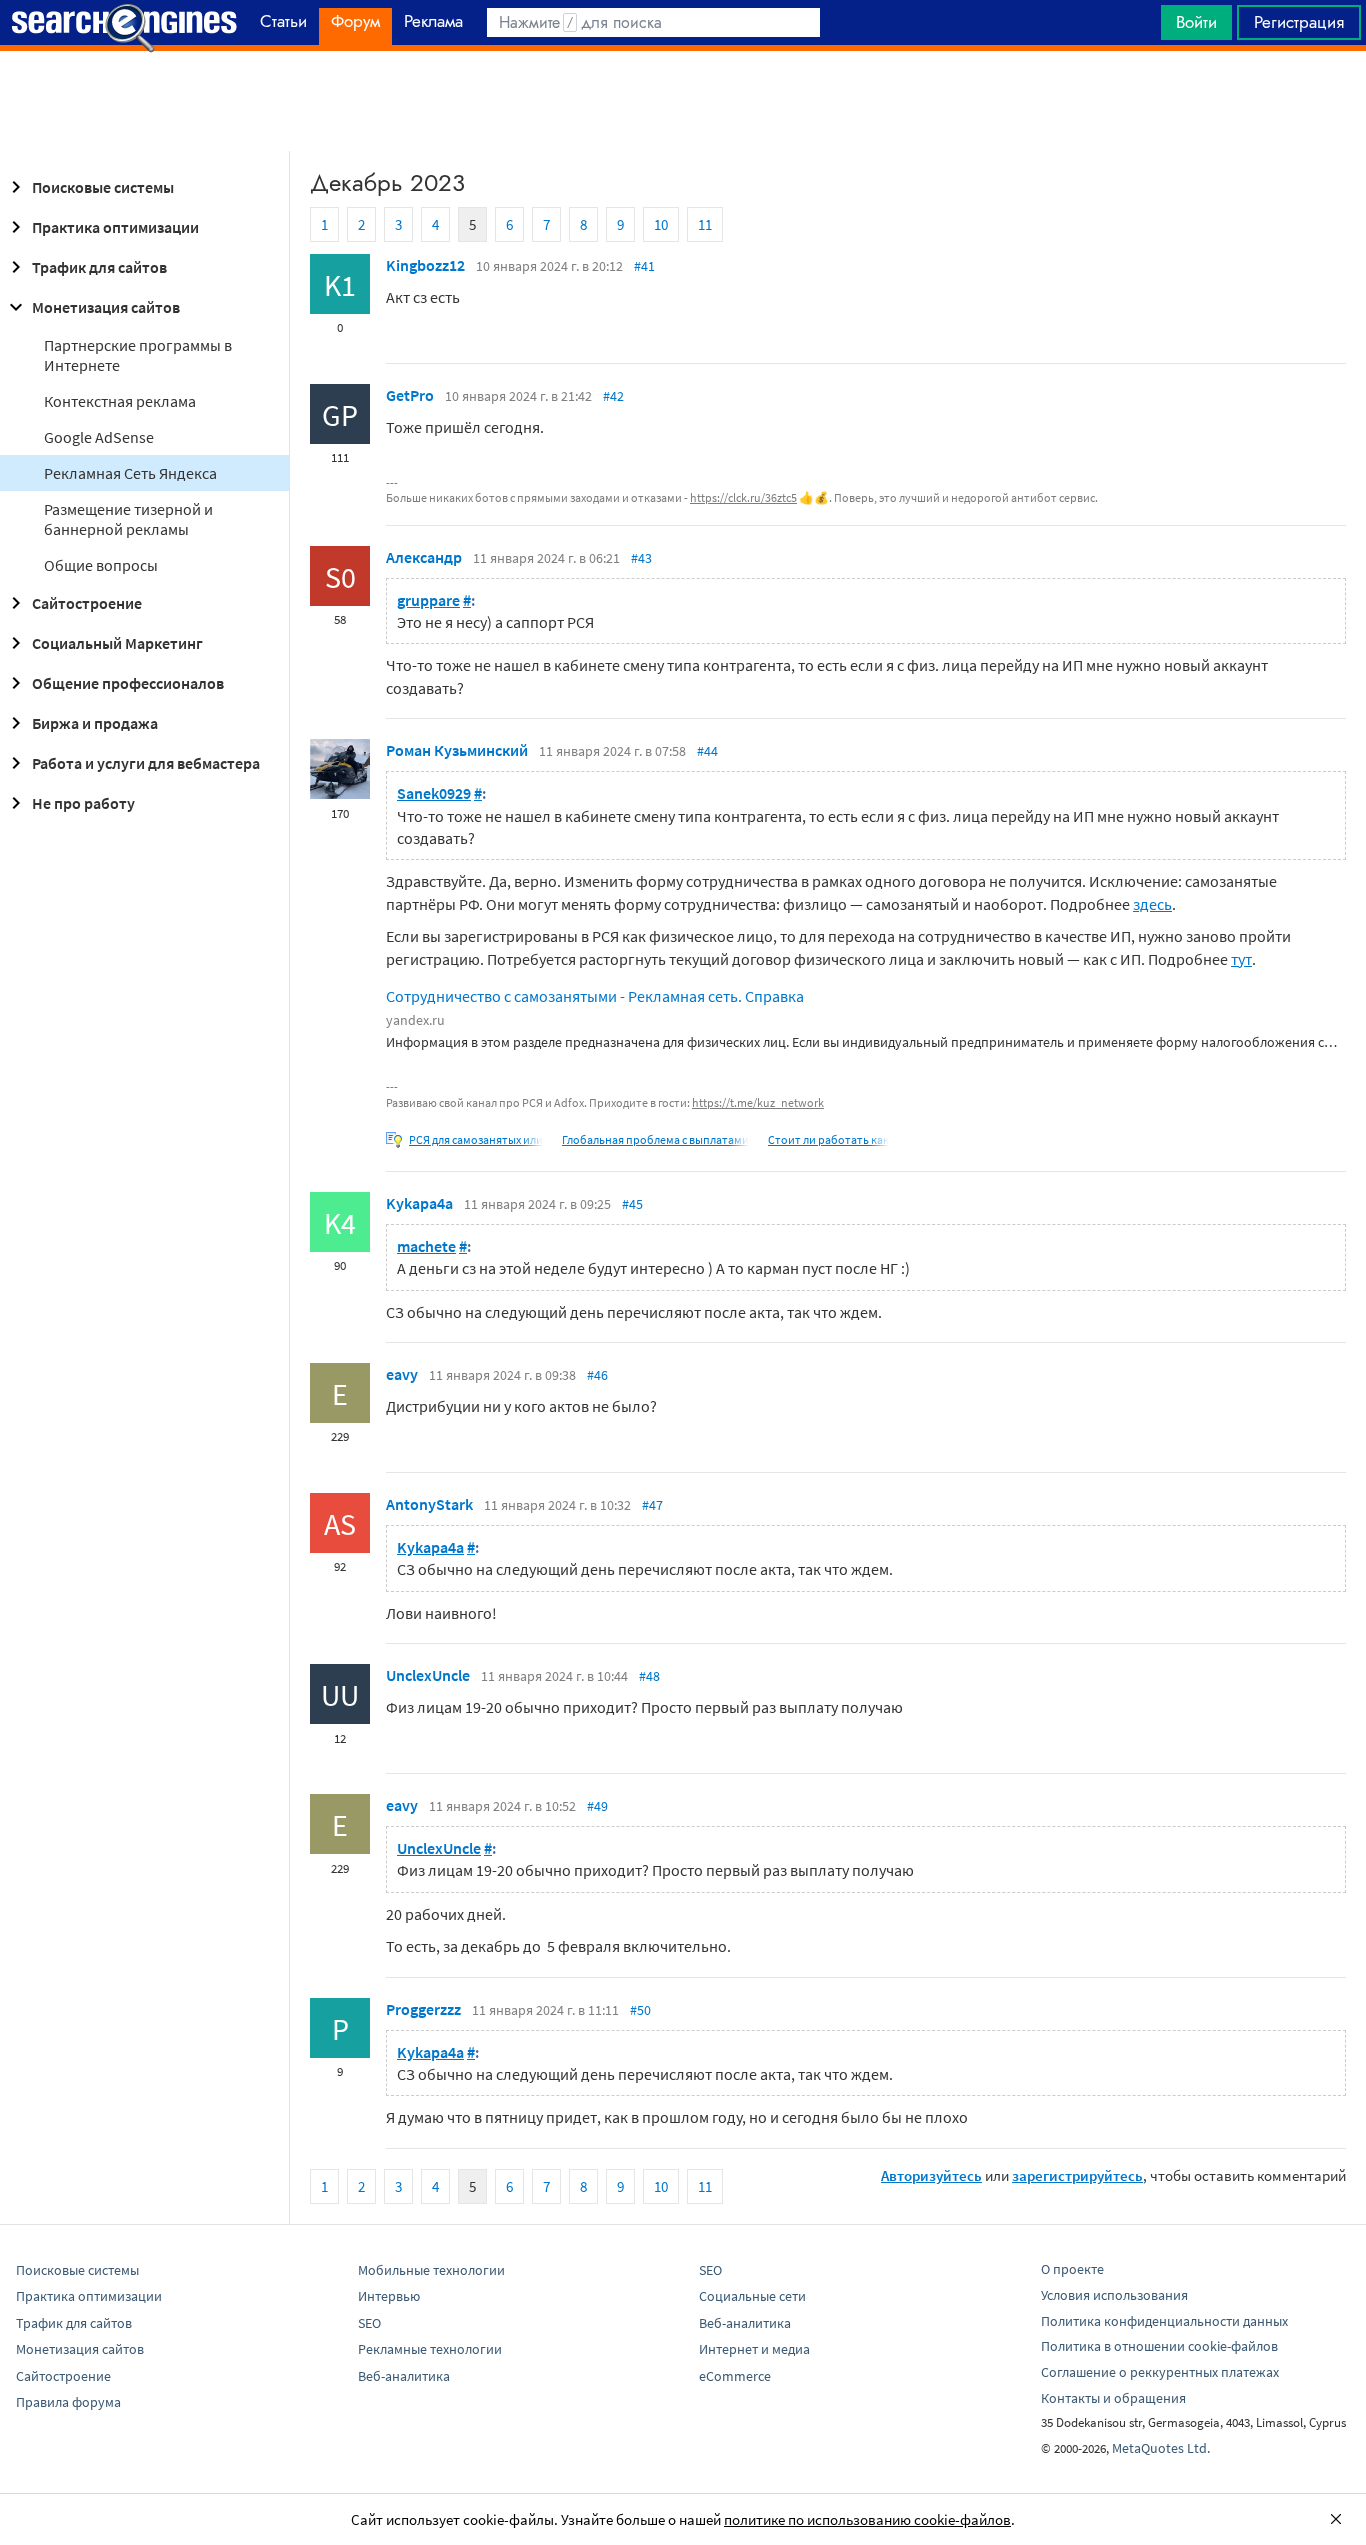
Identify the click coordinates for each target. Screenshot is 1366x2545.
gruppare (428, 600)
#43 (641, 558)
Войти (1196, 22)
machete (426, 1246)
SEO (369, 2323)
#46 (597, 1375)
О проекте (1072, 2269)
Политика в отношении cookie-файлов (1159, 2346)
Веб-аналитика (404, 2376)
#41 (644, 266)
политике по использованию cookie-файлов (867, 2519)
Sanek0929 (434, 793)
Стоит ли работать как (828, 1139)
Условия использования (1114, 2295)
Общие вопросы (101, 565)
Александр (424, 557)
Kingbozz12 (425, 265)
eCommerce (735, 2376)
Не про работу (83, 803)
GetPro (410, 395)
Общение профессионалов (128, 683)
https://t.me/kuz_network (758, 1102)
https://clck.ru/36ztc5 (743, 497)
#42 (613, 396)
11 (705, 224)
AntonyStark (429, 1504)
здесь (1152, 904)
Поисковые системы (103, 187)
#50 (640, 2010)
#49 (597, 1806)
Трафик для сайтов (99, 267)
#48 (649, 1676)
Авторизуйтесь (931, 2175)
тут (1241, 959)
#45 (632, 1204)
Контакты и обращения (1113, 2398)
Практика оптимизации (115, 227)
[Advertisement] (683, 101)
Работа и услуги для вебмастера (146, 763)
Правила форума (68, 2402)
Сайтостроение (87, 603)
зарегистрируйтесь (1077, 2175)
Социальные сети (752, 2296)
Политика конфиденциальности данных (1164, 2321)
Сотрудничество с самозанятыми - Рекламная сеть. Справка (595, 996)
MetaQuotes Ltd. (1161, 2448)
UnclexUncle (428, 1675)
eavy (402, 1374)
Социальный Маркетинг (117, 643)
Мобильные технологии (431, 2270)
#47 (652, 1505)
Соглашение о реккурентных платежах (1160, 2372)
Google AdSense (99, 437)
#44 (707, 751)
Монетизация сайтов (106, 307)
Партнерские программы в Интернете (138, 355)
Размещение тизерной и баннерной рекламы (128, 519)
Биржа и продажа (95, 723)
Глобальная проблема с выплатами (655, 1139)
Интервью (389, 2296)
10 (661, 224)
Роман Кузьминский (457, 750)
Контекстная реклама (120, 401)
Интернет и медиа (754, 2349)
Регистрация (1299, 22)
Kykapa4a (419, 1203)
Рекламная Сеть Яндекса (130, 473)
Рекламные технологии (430, 2349)
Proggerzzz (423, 2009)
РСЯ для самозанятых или (476, 1139)
